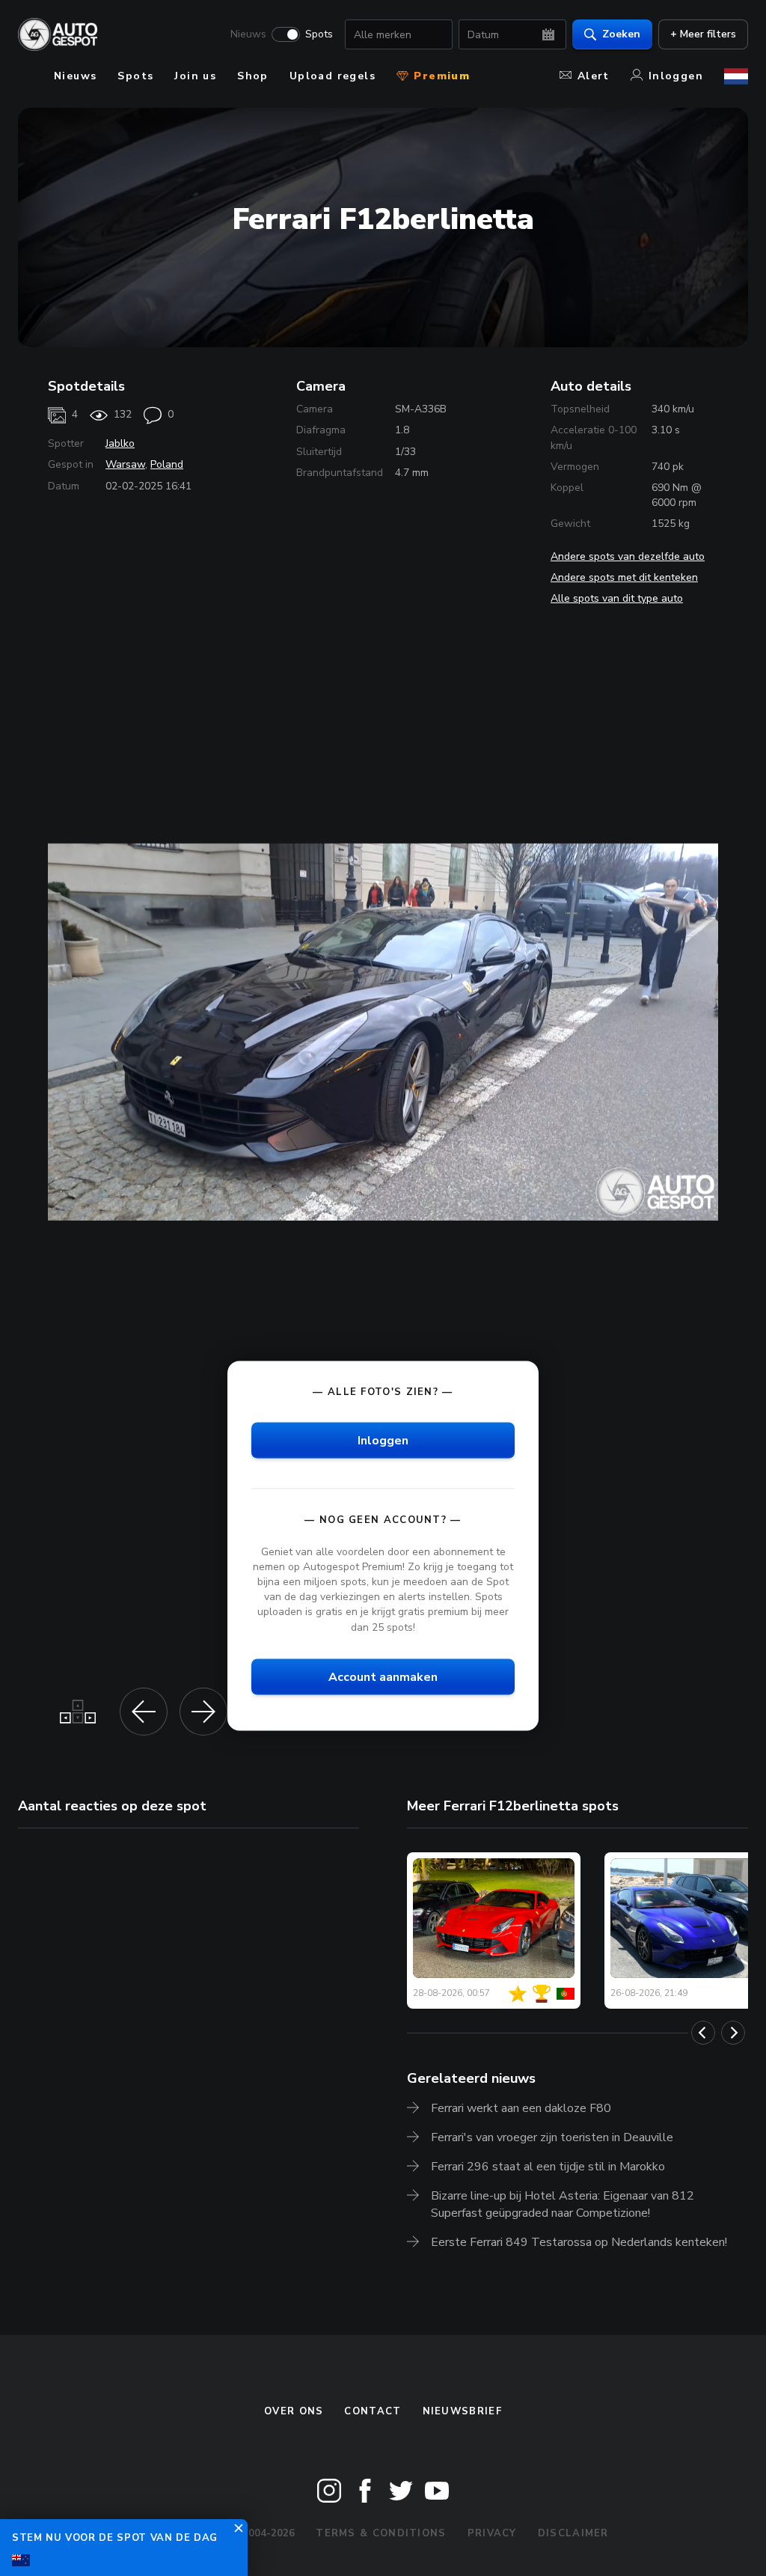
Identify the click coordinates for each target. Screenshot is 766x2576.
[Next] (733, 2033)
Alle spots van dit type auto (617, 598)
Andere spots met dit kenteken (624, 577)
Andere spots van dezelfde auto (628, 556)
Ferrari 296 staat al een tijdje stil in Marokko (548, 2167)
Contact (373, 2411)
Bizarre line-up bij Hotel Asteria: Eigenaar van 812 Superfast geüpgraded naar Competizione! (563, 2204)
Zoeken (621, 34)
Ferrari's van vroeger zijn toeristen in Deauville (552, 2137)
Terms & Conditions (381, 2533)
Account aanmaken (383, 1676)
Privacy (492, 2533)
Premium (440, 76)
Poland (167, 464)
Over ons (294, 2411)
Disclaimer (573, 2533)
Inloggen (676, 76)
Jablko (120, 443)
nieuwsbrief (462, 2411)
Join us (195, 76)
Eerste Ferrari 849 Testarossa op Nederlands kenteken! (579, 2242)
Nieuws (248, 34)
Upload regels (333, 76)
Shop (253, 76)
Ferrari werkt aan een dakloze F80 (521, 2108)
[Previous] (703, 2033)
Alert (594, 76)
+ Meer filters (703, 34)
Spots (319, 34)
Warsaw (125, 464)
